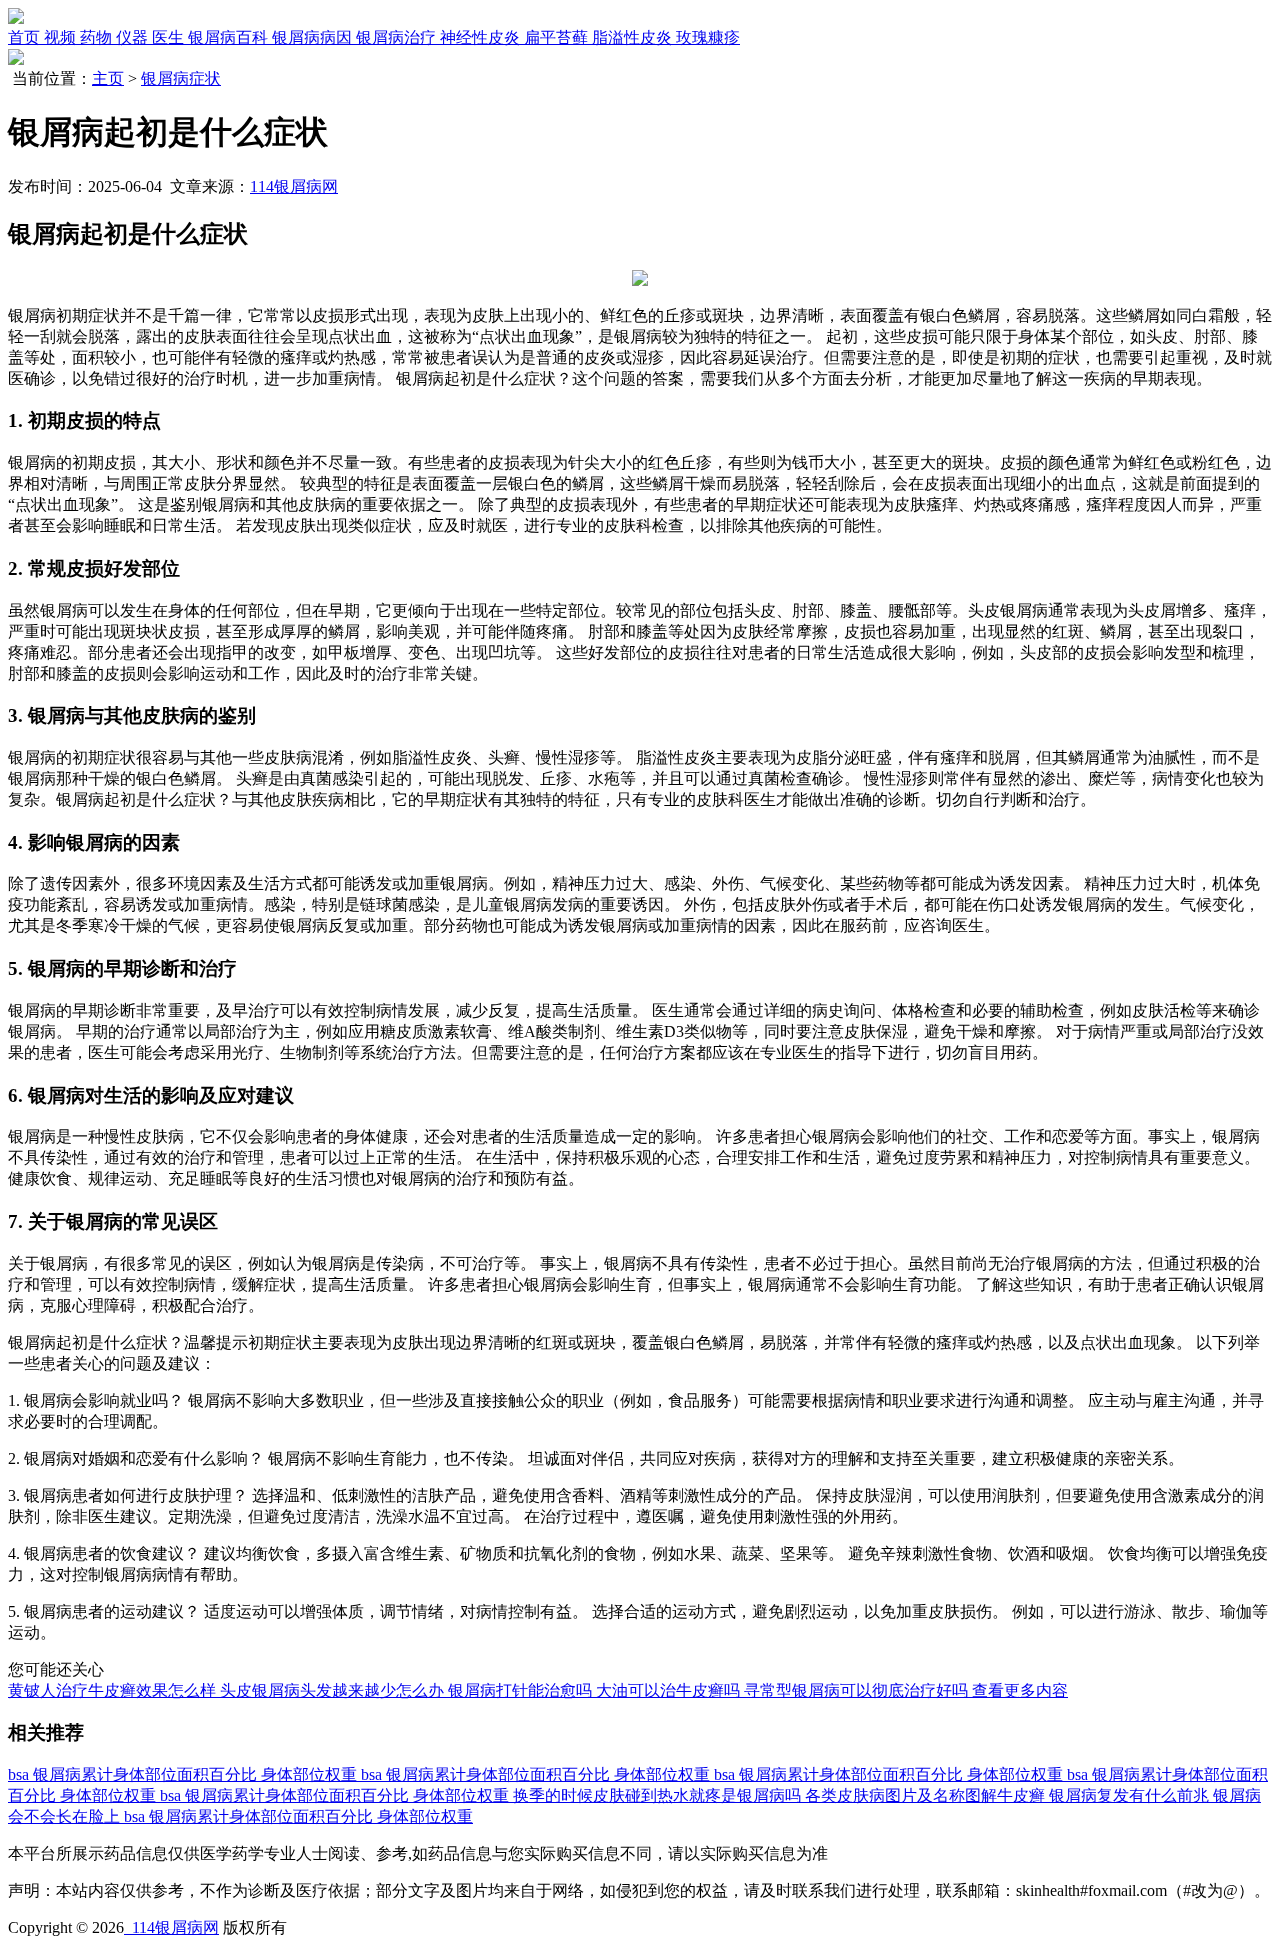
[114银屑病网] (16, 18)
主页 (108, 78)
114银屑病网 (294, 186)
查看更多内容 (1020, 1690)
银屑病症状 (181, 78)
